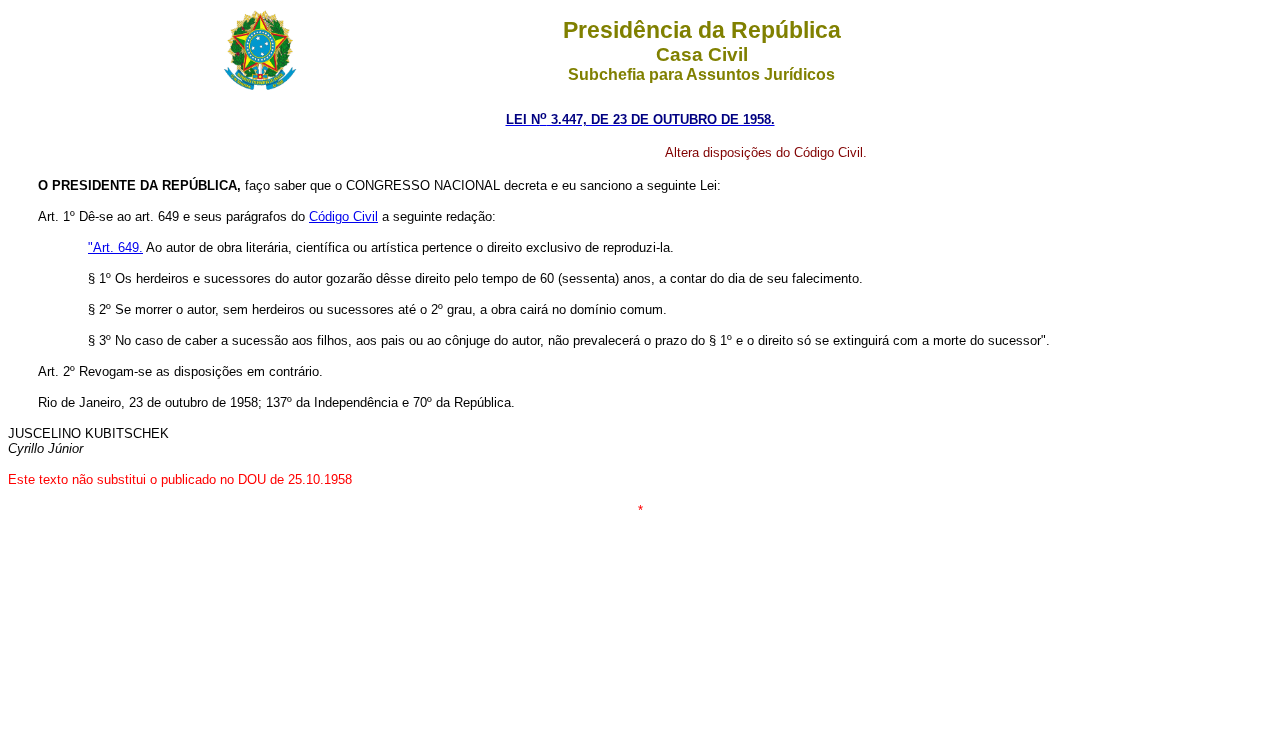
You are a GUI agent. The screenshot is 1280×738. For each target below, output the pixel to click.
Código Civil (343, 216)
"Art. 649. (115, 247)
